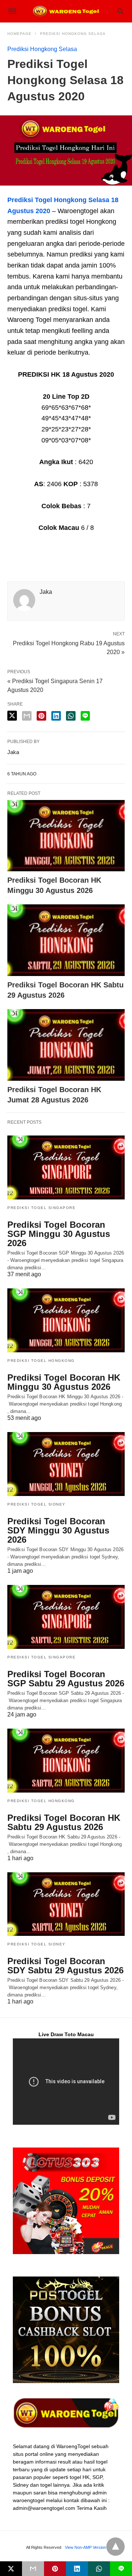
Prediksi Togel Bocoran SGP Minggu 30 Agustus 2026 (59, 1234)
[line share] (85, 716)
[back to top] (115, 2547)
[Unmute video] (66, 2082)
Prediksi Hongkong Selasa (73, 34)
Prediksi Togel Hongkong (41, 1361)
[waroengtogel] (66, 11)
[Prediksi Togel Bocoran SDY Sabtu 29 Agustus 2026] (66, 1904)
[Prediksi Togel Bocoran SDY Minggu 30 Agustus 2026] (66, 1464)
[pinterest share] (41, 716)
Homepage (19, 34)
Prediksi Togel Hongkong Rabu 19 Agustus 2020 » (69, 647)
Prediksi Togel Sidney (36, 1504)
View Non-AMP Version (85, 2547)
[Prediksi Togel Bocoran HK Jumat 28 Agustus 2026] (66, 1045)
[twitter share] (12, 716)
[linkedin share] (56, 716)
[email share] (27, 716)
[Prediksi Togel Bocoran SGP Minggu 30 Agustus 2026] (66, 1167)
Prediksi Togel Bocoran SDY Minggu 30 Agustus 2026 (58, 1530)
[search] (120, 11)
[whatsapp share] (71, 716)
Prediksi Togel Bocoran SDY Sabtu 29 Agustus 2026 (65, 1966)
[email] (33, 2569)
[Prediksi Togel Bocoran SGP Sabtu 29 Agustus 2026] (66, 1617)
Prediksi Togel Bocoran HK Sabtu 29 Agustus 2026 (64, 1822)
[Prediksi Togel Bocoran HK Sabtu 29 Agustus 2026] (66, 940)
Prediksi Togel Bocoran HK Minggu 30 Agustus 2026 (64, 1382)
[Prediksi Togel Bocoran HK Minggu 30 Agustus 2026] (66, 836)
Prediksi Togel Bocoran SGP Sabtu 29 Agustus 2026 (66, 1679)
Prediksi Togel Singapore (41, 1208)
